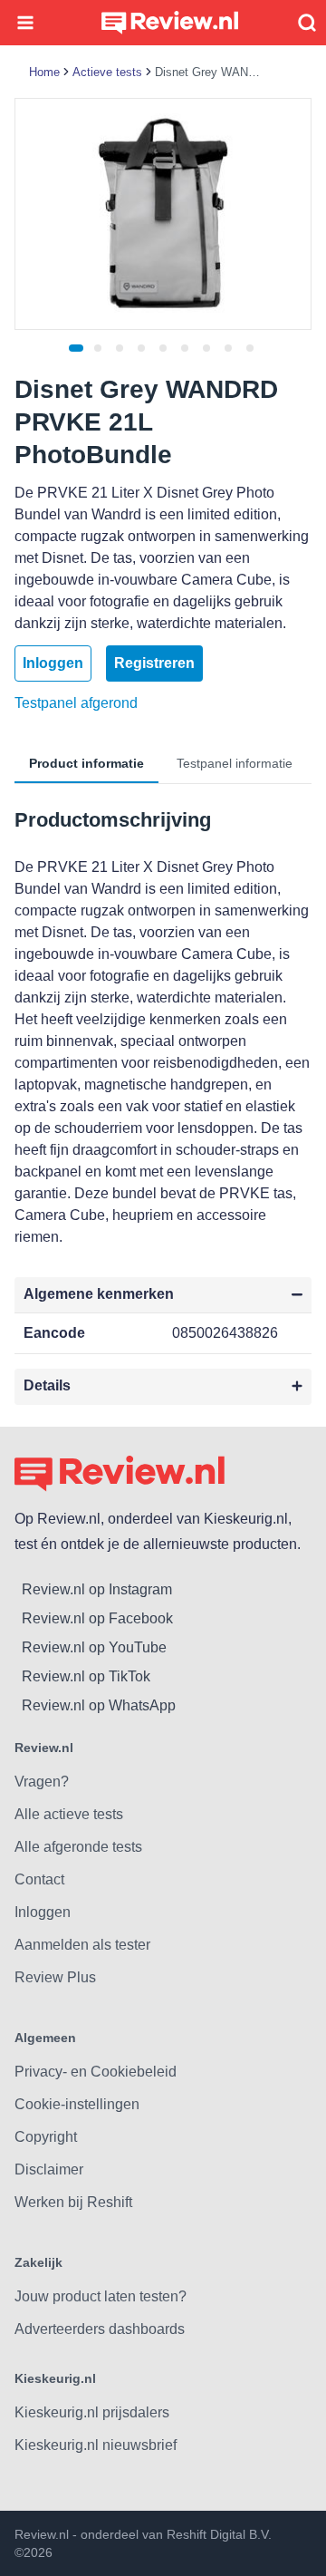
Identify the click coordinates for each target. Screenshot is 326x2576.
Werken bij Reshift (73, 2202)
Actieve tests (107, 72)
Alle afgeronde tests (78, 1847)
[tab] (76, 348)
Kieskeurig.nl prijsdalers (92, 2412)
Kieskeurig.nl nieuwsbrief (96, 2445)
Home (44, 72)
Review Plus (55, 1977)
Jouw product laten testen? (101, 2296)
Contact (39, 1879)
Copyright (46, 2137)
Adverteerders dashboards (100, 2329)
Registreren (154, 663)
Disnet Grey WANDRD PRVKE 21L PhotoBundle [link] (209, 72)
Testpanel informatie (235, 763)
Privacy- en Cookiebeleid (96, 2072)
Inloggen (53, 663)
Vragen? (42, 1782)
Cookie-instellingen (77, 2104)
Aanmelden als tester (82, 1945)
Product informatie (86, 763)
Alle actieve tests (69, 1814)
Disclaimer (49, 2169)
